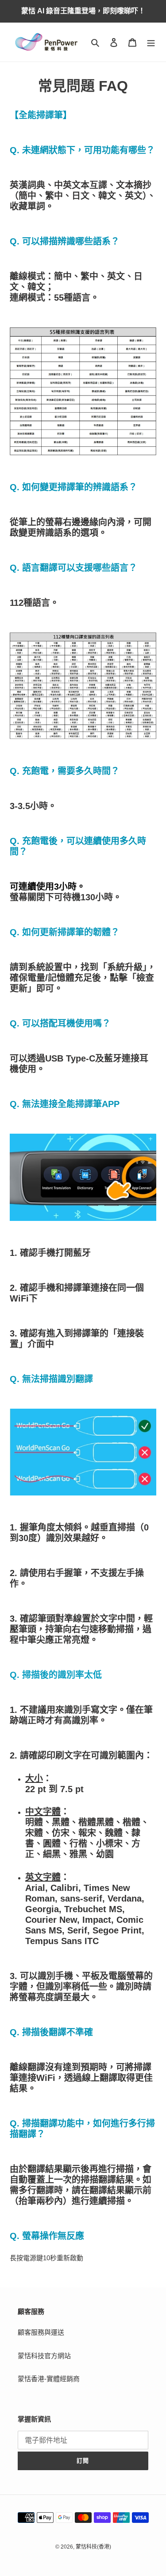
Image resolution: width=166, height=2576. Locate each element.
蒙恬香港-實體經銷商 (49, 2379)
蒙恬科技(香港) (93, 2547)
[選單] (151, 42)
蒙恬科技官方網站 (44, 2356)
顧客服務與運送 (41, 2332)
